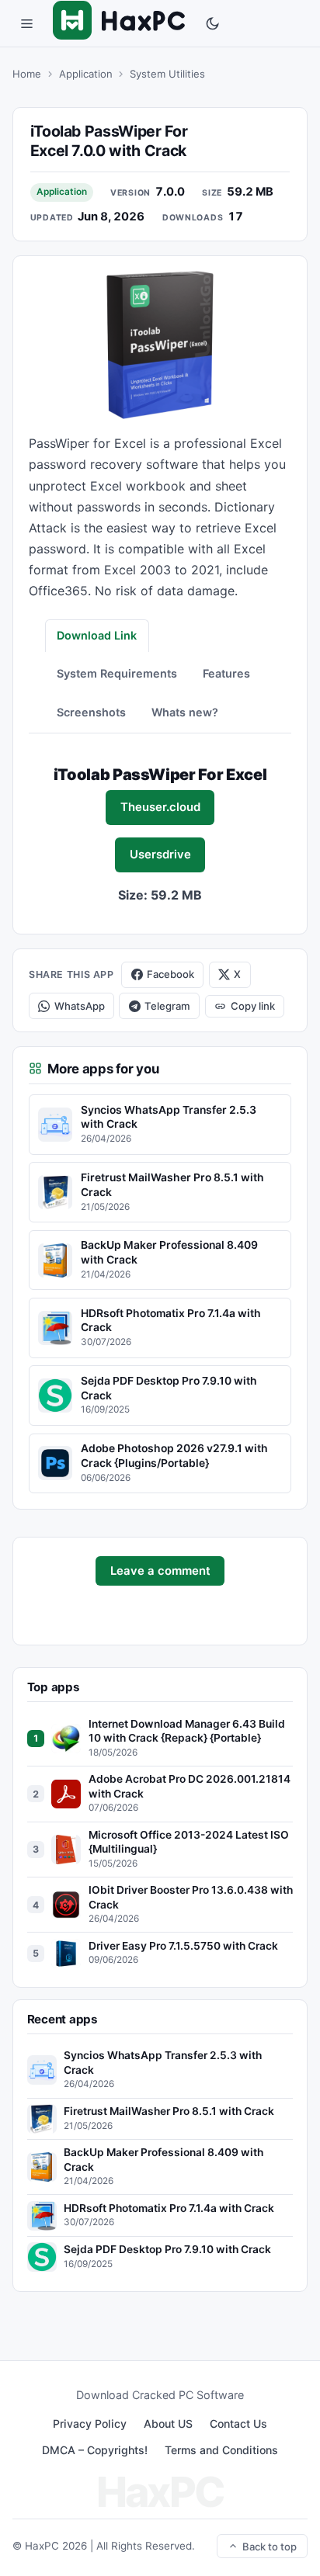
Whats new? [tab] (185, 712)
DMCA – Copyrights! (95, 2450)
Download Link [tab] (97, 635)
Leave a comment (160, 1571)
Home (27, 74)
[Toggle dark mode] (213, 23)
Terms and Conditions (221, 2450)
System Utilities (167, 74)
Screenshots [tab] (91, 712)
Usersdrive (160, 855)
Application (86, 74)
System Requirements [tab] (117, 673)
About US (168, 2423)
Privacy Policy (90, 2423)
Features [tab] (226, 673)
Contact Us (238, 2423)
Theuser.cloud (160, 807)
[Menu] (26, 23)
